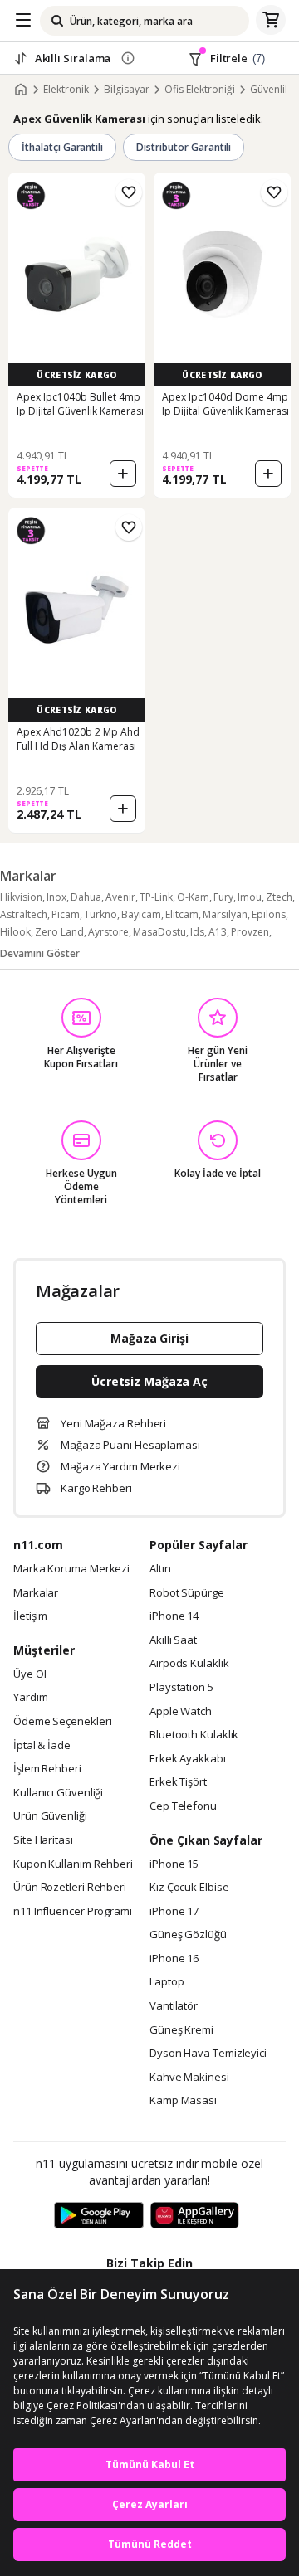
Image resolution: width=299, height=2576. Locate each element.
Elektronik (66, 90)
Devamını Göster (40, 953)
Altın (160, 1569)
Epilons (269, 914)
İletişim (30, 1616)
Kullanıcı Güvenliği (58, 1793)
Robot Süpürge (187, 1593)
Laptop (167, 1982)
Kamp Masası (183, 2101)
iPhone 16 (174, 1959)
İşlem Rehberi (47, 1769)
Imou (250, 897)
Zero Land (59, 932)
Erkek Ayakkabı (188, 1759)
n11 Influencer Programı (73, 1912)
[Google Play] (99, 2216)
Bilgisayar (127, 90)
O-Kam (193, 897)
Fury (223, 897)
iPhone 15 (174, 1864)
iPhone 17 (174, 1912)
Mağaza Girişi (149, 1338)
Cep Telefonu (183, 1806)
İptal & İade (42, 1746)
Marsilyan (225, 914)
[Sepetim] (271, 21)
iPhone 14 (174, 1616)
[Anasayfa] (21, 90)
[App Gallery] (195, 2216)
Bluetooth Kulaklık (194, 1735)
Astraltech (24, 914)
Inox (56, 897)
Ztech (279, 897)
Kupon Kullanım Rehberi (73, 1864)
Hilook (15, 932)
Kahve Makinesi (189, 2078)
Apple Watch (181, 1712)
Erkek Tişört (178, 1782)
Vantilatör (174, 2006)
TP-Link (156, 897)
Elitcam (182, 914)
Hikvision (21, 897)
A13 (218, 932)
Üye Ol (29, 1674)
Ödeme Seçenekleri (62, 1722)
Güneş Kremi (181, 2030)
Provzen (250, 932)
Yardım (30, 1698)
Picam (66, 914)
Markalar (36, 1593)
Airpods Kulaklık (189, 1664)
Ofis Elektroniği (200, 90)
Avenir (120, 897)
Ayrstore (108, 932)
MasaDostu (159, 932)
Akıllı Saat (173, 1640)
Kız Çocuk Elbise (189, 1888)
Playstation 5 (181, 1688)
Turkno (100, 914)
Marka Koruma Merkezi (71, 1569)
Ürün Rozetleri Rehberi (70, 1888)
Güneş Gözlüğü (188, 1935)
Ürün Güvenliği (50, 1816)
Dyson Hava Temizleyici (208, 2054)
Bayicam (141, 914)
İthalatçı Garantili (62, 147)
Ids (197, 932)
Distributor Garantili (184, 147)
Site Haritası (43, 1840)
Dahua (86, 897)
